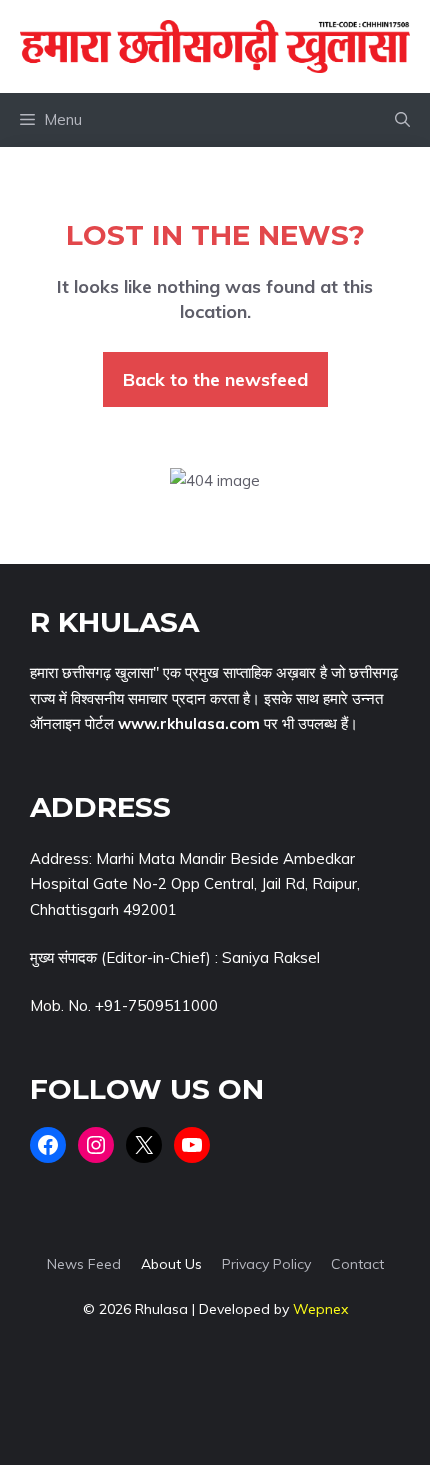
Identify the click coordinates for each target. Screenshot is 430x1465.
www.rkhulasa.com (189, 723)
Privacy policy (266, 1264)
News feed (84, 1264)
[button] (402, 120)
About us (171, 1264)
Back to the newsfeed (215, 379)
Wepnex (320, 1309)
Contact (357, 1264)
